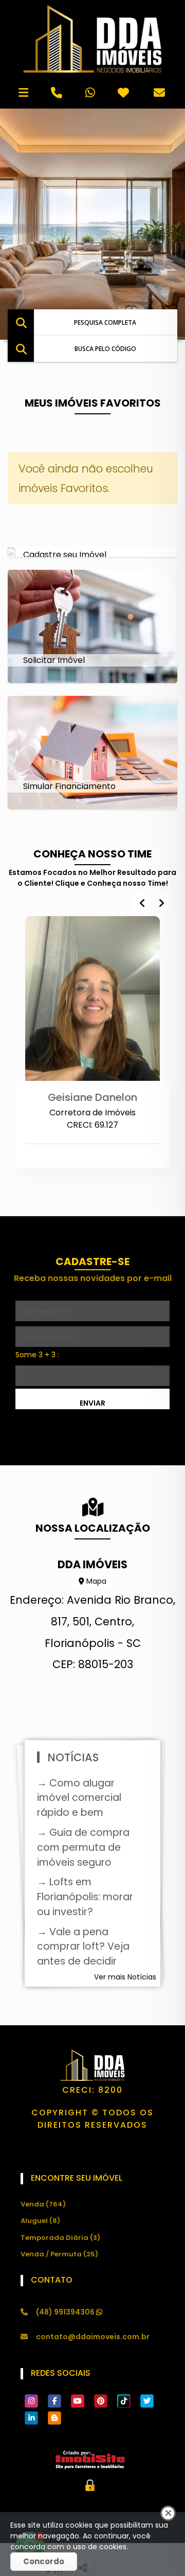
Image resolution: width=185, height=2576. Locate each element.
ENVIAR (92, 1403)
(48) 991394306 (66, 2312)
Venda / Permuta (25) (59, 2254)
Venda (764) (43, 2204)
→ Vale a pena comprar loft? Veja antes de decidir (83, 1947)
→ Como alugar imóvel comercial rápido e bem (79, 1798)
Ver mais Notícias (125, 1977)
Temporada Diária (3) (60, 2238)
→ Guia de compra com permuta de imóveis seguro (83, 1847)
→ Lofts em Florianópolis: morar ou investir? (85, 1897)
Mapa (95, 1581)
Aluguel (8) (40, 2221)
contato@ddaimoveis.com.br (93, 2337)
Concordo (44, 2561)
